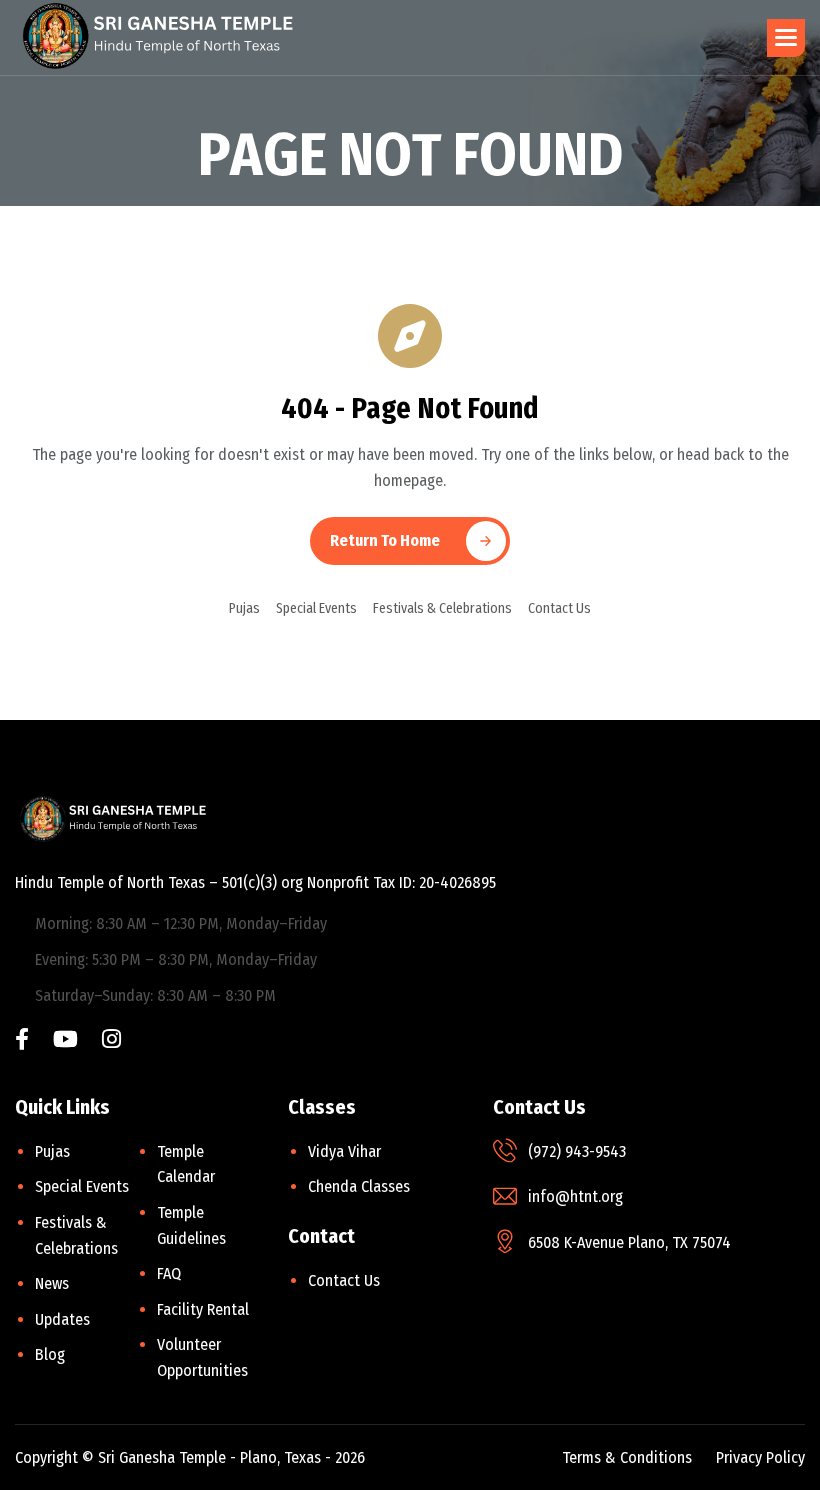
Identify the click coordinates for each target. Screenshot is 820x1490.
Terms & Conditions (627, 1457)
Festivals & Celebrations (442, 608)
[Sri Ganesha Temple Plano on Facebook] (22, 1041)
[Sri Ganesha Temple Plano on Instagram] (111, 1041)
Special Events (316, 608)
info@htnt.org (575, 1196)
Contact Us (559, 608)
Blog (50, 1354)
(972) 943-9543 (577, 1151)
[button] (786, 38)
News (52, 1283)
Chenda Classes (359, 1186)
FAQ (169, 1273)
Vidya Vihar (344, 1151)
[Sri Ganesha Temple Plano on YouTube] (65, 1041)
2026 (350, 1457)
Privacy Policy (760, 1457)
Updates (62, 1319)
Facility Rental (203, 1309)
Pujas (244, 608)
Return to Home (385, 540)
